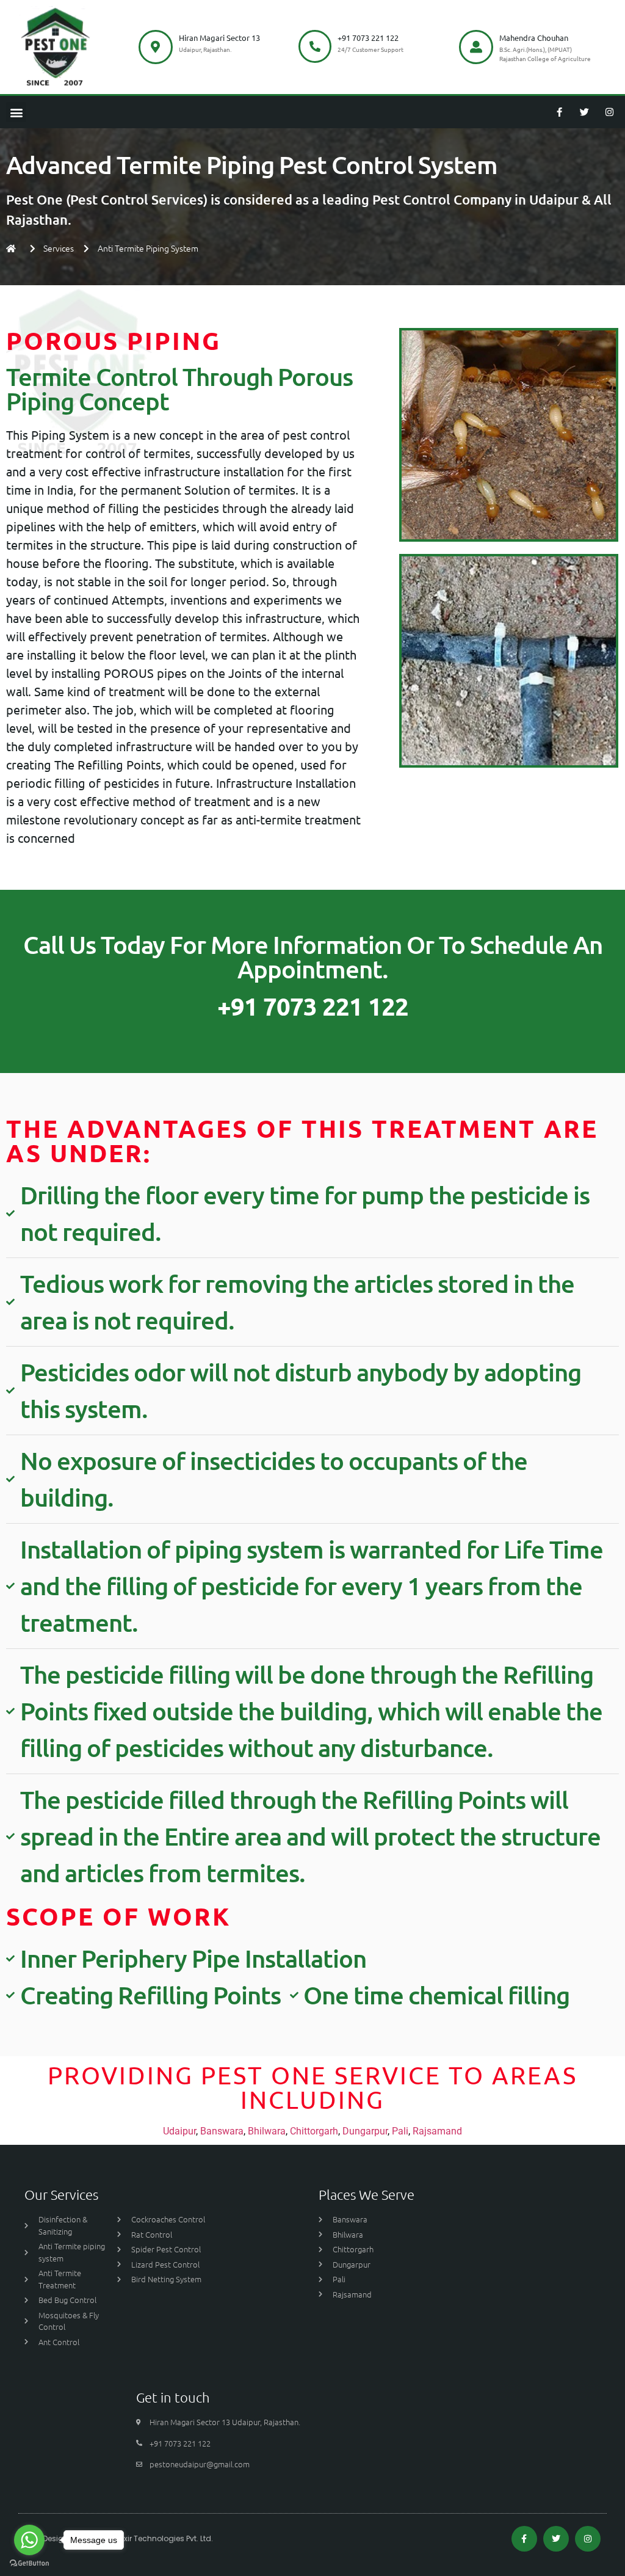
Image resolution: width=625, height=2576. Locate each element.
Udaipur (179, 2131)
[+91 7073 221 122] (315, 46)
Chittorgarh (314, 2131)
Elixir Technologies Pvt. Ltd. (165, 2538)
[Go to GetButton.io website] (29, 2563)
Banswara (222, 2131)
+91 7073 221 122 (368, 38)
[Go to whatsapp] (29, 2540)
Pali (400, 2131)
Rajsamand (437, 2131)
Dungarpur (365, 2131)
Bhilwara (267, 2131)
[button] (16, 112)
